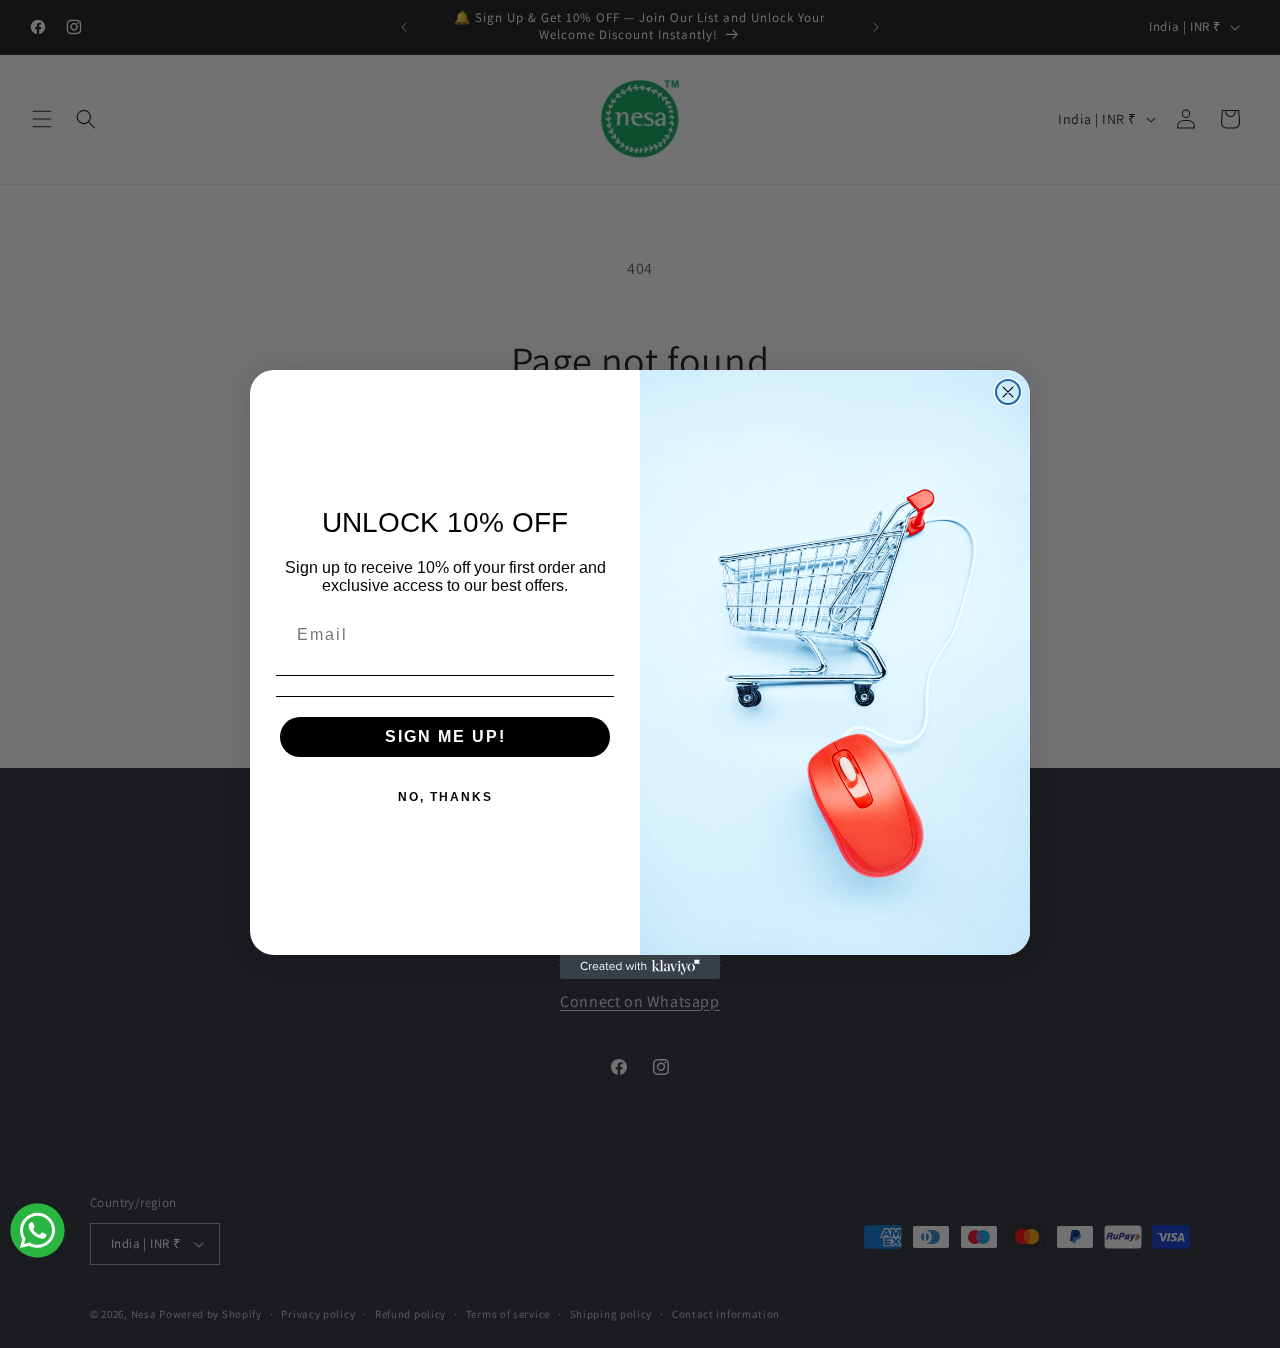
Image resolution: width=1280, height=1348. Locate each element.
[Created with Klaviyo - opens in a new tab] (640, 967)
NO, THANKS (445, 797)
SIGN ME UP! (445, 736)
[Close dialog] (1008, 392)
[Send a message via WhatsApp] (37, 1230)
